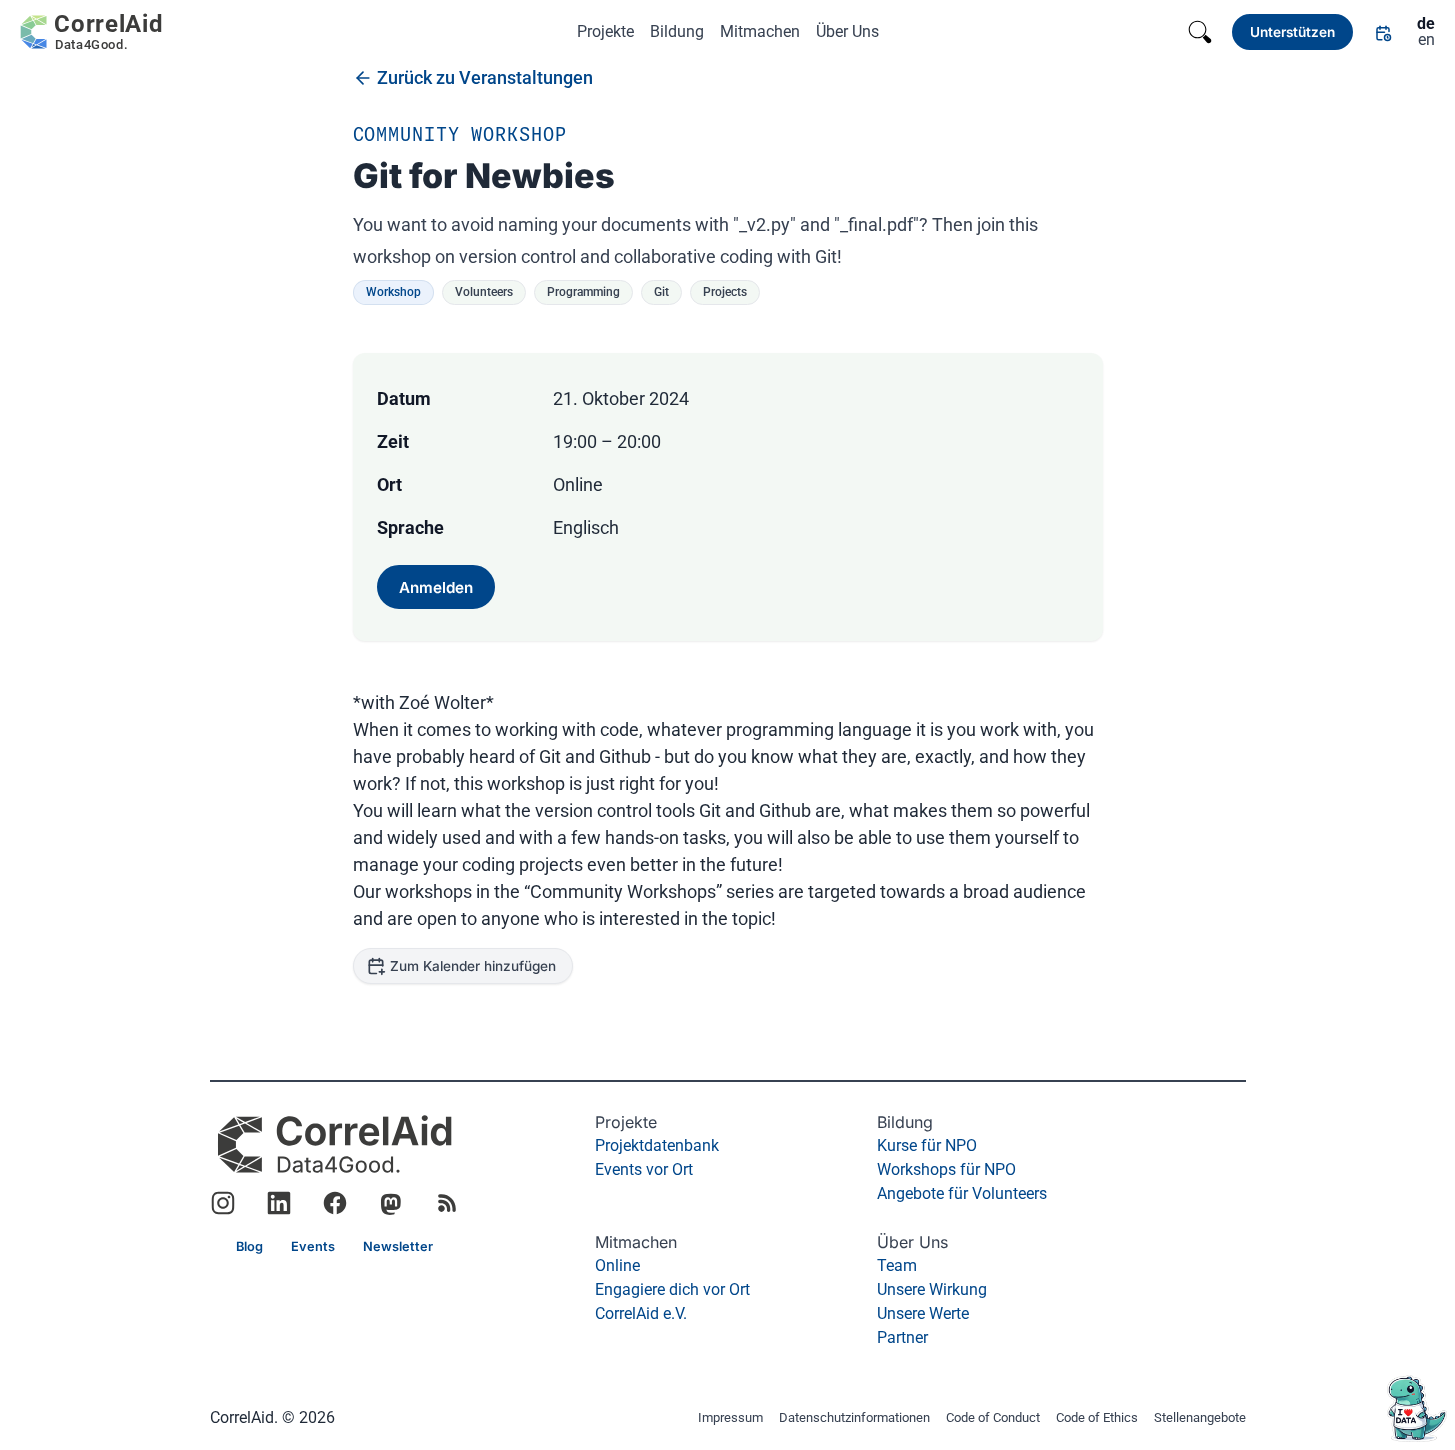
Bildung (677, 31)
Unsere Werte (923, 1313)
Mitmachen (760, 31)
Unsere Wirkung (932, 1289)
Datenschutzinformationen (854, 1418)
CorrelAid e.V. (641, 1313)
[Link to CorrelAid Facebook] (335, 1203)
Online (617, 1265)
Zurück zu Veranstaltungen (485, 77)
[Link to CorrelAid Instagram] (223, 1203)
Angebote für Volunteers (962, 1193)
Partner (902, 1337)
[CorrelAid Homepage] (335, 1144)
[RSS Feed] (447, 1203)
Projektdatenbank (657, 1145)
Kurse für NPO (927, 1145)
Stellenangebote (1200, 1418)
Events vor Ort (644, 1169)
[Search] (1200, 32)
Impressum (730, 1418)
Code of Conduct (993, 1418)
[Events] (1383, 32)
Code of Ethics (1097, 1418)
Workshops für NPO (946, 1169)
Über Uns (847, 31)
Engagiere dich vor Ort (672, 1289)
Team (897, 1265)
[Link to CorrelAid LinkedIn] (279, 1203)
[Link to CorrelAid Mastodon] (391, 1203)
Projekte (605, 31)
